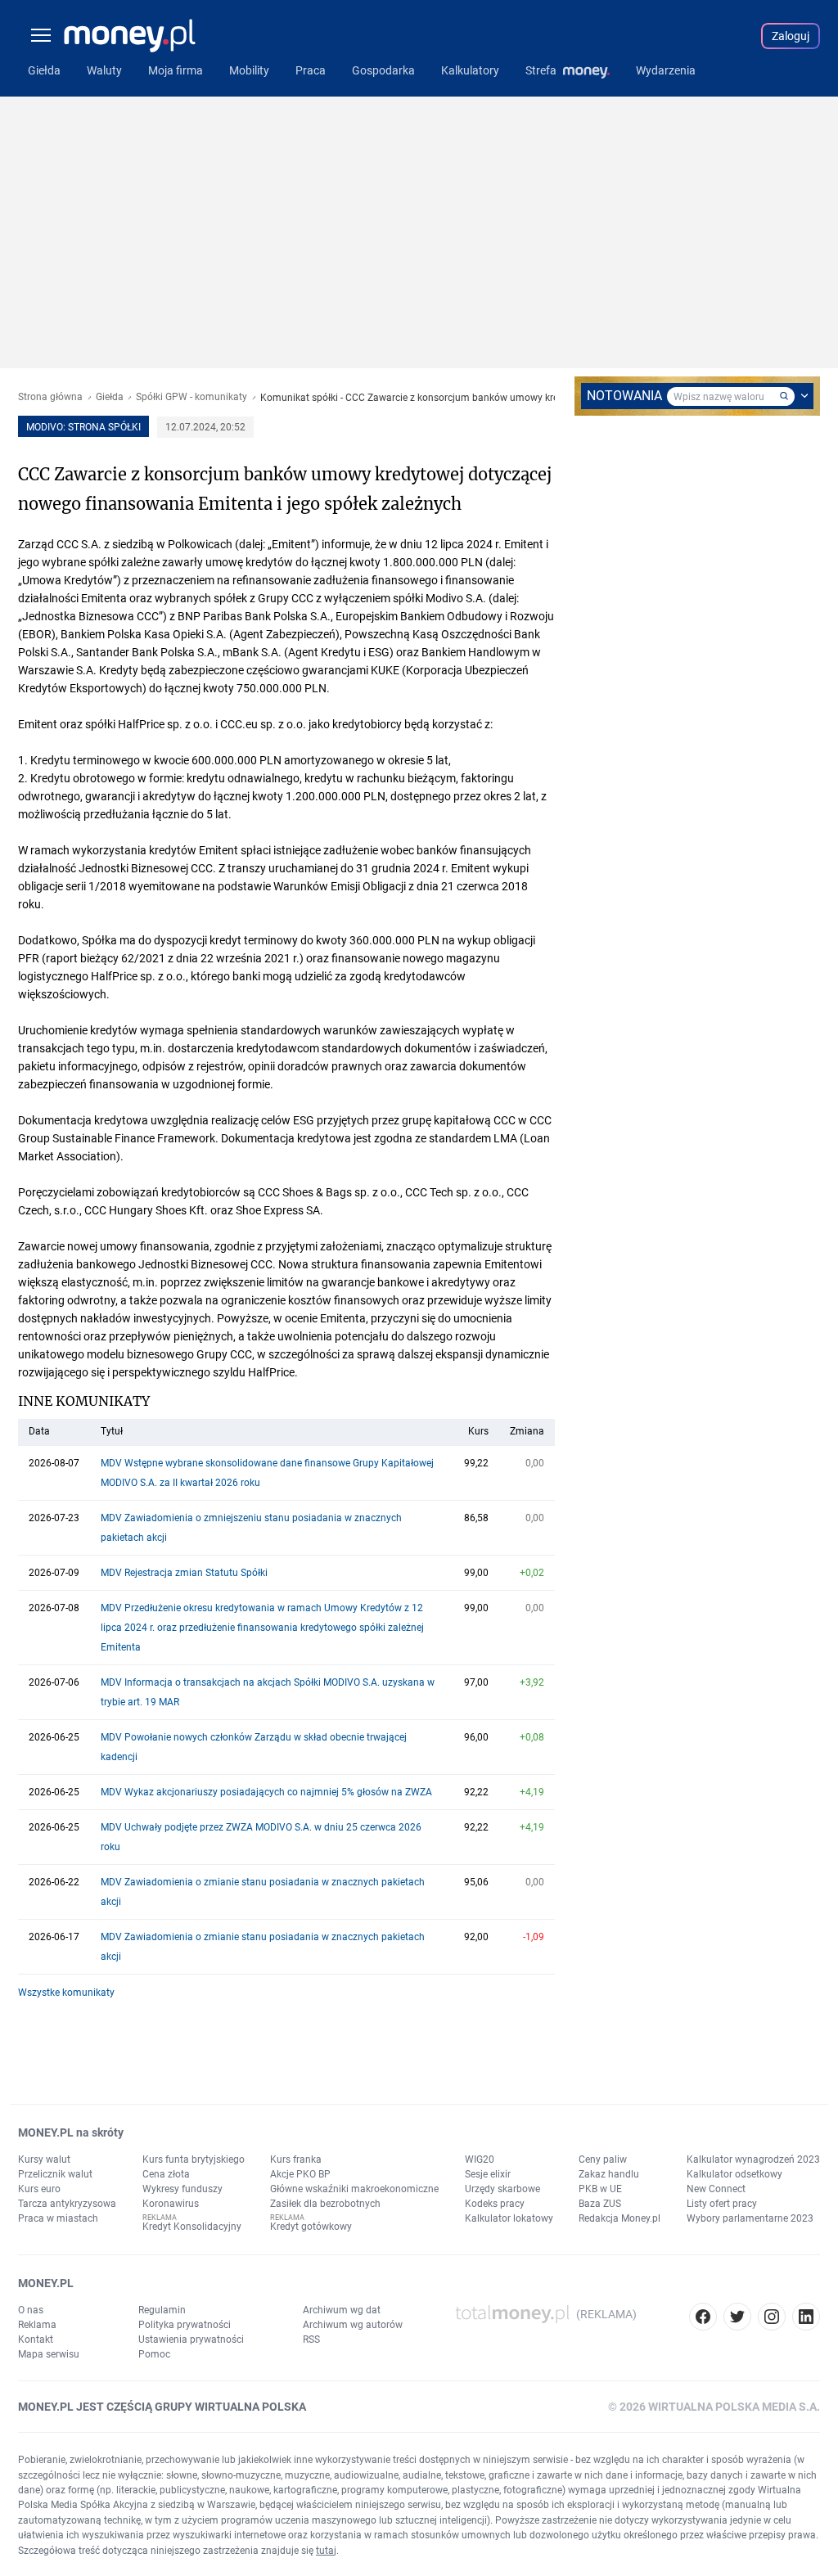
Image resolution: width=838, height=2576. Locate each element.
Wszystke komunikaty (66, 1993)
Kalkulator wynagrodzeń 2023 (753, 2159)
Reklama (37, 2325)
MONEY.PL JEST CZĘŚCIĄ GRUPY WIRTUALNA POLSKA (162, 2407)
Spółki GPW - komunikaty (191, 397)
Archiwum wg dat (342, 2310)
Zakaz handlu (609, 2174)
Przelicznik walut (55, 2174)
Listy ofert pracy (722, 2204)
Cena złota (166, 2174)
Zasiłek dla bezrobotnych (325, 2204)
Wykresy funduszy (182, 2189)
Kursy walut (44, 2159)
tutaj (326, 2551)
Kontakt (36, 2340)
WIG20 (480, 2159)
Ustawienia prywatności (191, 2340)
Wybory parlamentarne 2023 (750, 2218)
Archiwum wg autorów (353, 2325)
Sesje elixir (488, 2174)
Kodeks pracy (495, 2204)
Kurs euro (39, 2189)
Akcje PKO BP (300, 2174)
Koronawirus (171, 2204)
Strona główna (50, 397)
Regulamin (162, 2310)
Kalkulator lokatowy (509, 2218)
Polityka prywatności (185, 2325)
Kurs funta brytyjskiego (194, 2159)
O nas (31, 2310)
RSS (311, 2340)
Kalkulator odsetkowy (734, 2174)
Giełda (110, 397)
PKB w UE (600, 2189)
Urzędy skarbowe (502, 2189)
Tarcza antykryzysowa (67, 2204)
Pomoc (154, 2354)
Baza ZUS (600, 2204)
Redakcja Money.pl (619, 2218)
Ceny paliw (603, 2159)
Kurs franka (296, 2159)
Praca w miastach (58, 2218)
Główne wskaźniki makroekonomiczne (354, 2189)
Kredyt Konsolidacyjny (192, 2227)
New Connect (716, 2189)
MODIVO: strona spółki (83, 427)
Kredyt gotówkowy (311, 2227)
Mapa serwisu (49, 2354)
